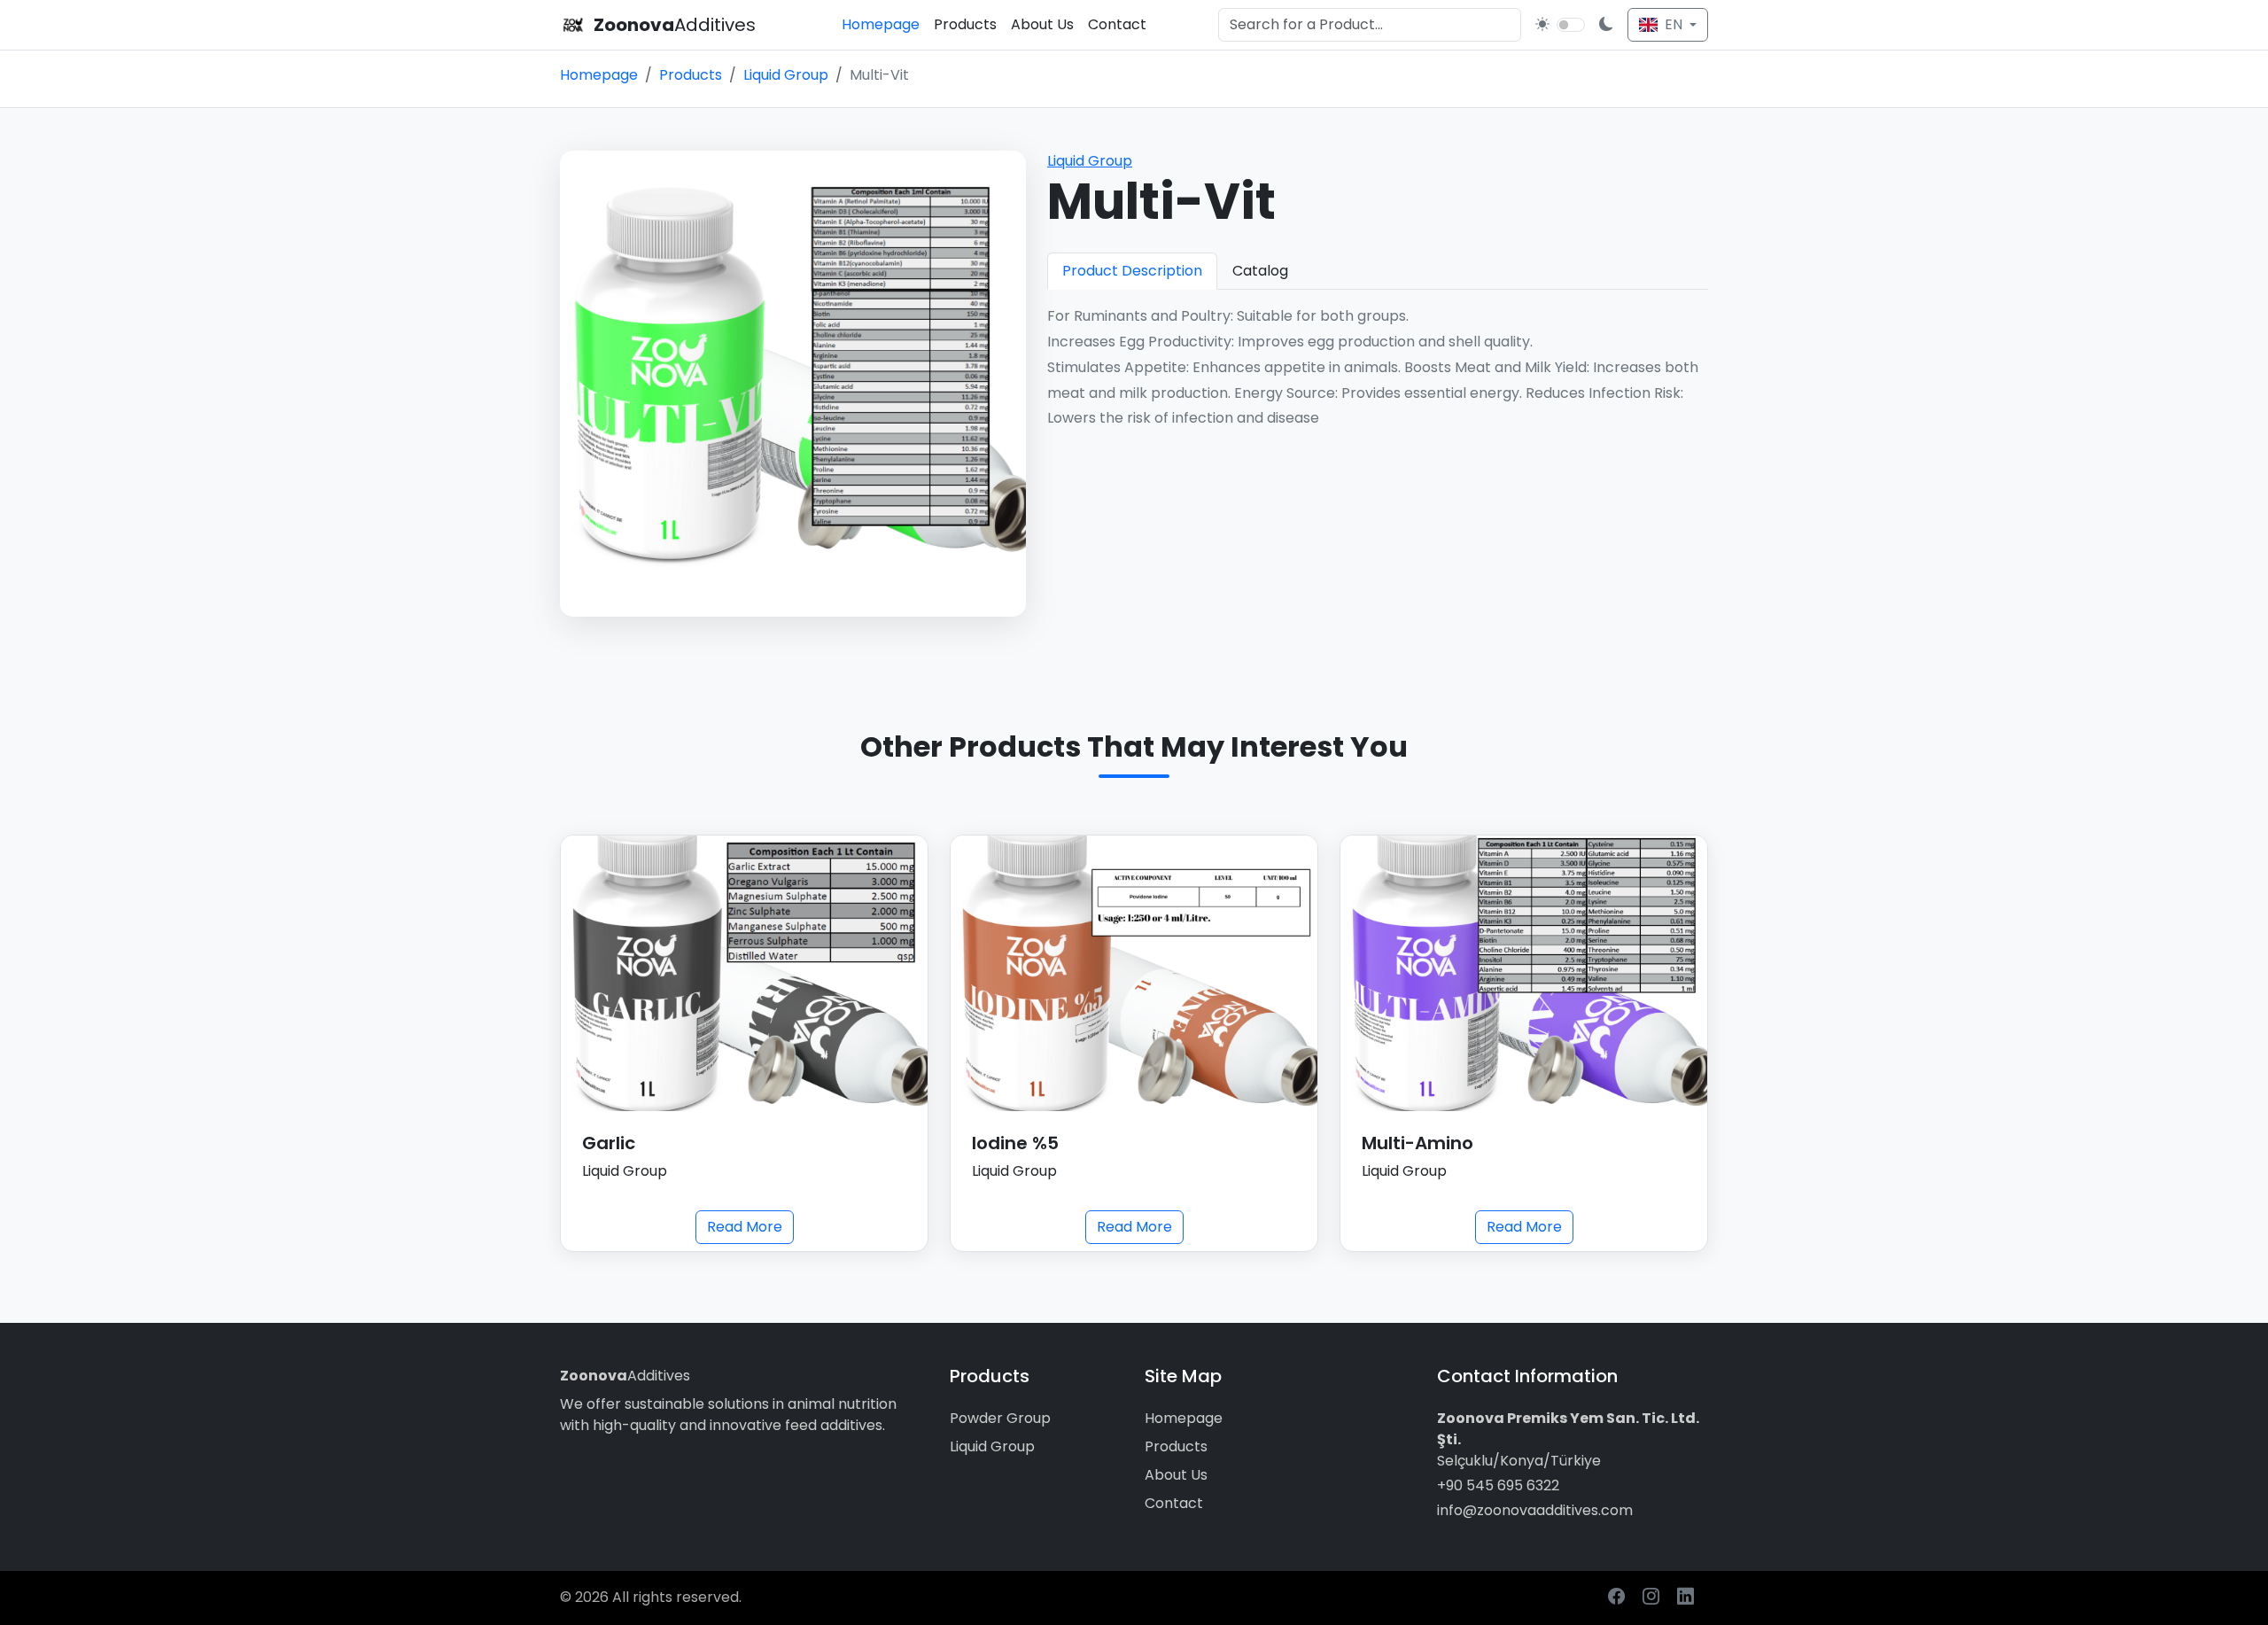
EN (1674, 24)
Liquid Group (786, 75)
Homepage (881, 24)
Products (965, 24)
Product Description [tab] (1132, 271)
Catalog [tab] (1260, 271)
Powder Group (1000, 1418)
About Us (1042, 24)
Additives (625, 1376)
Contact (1117, 24)
